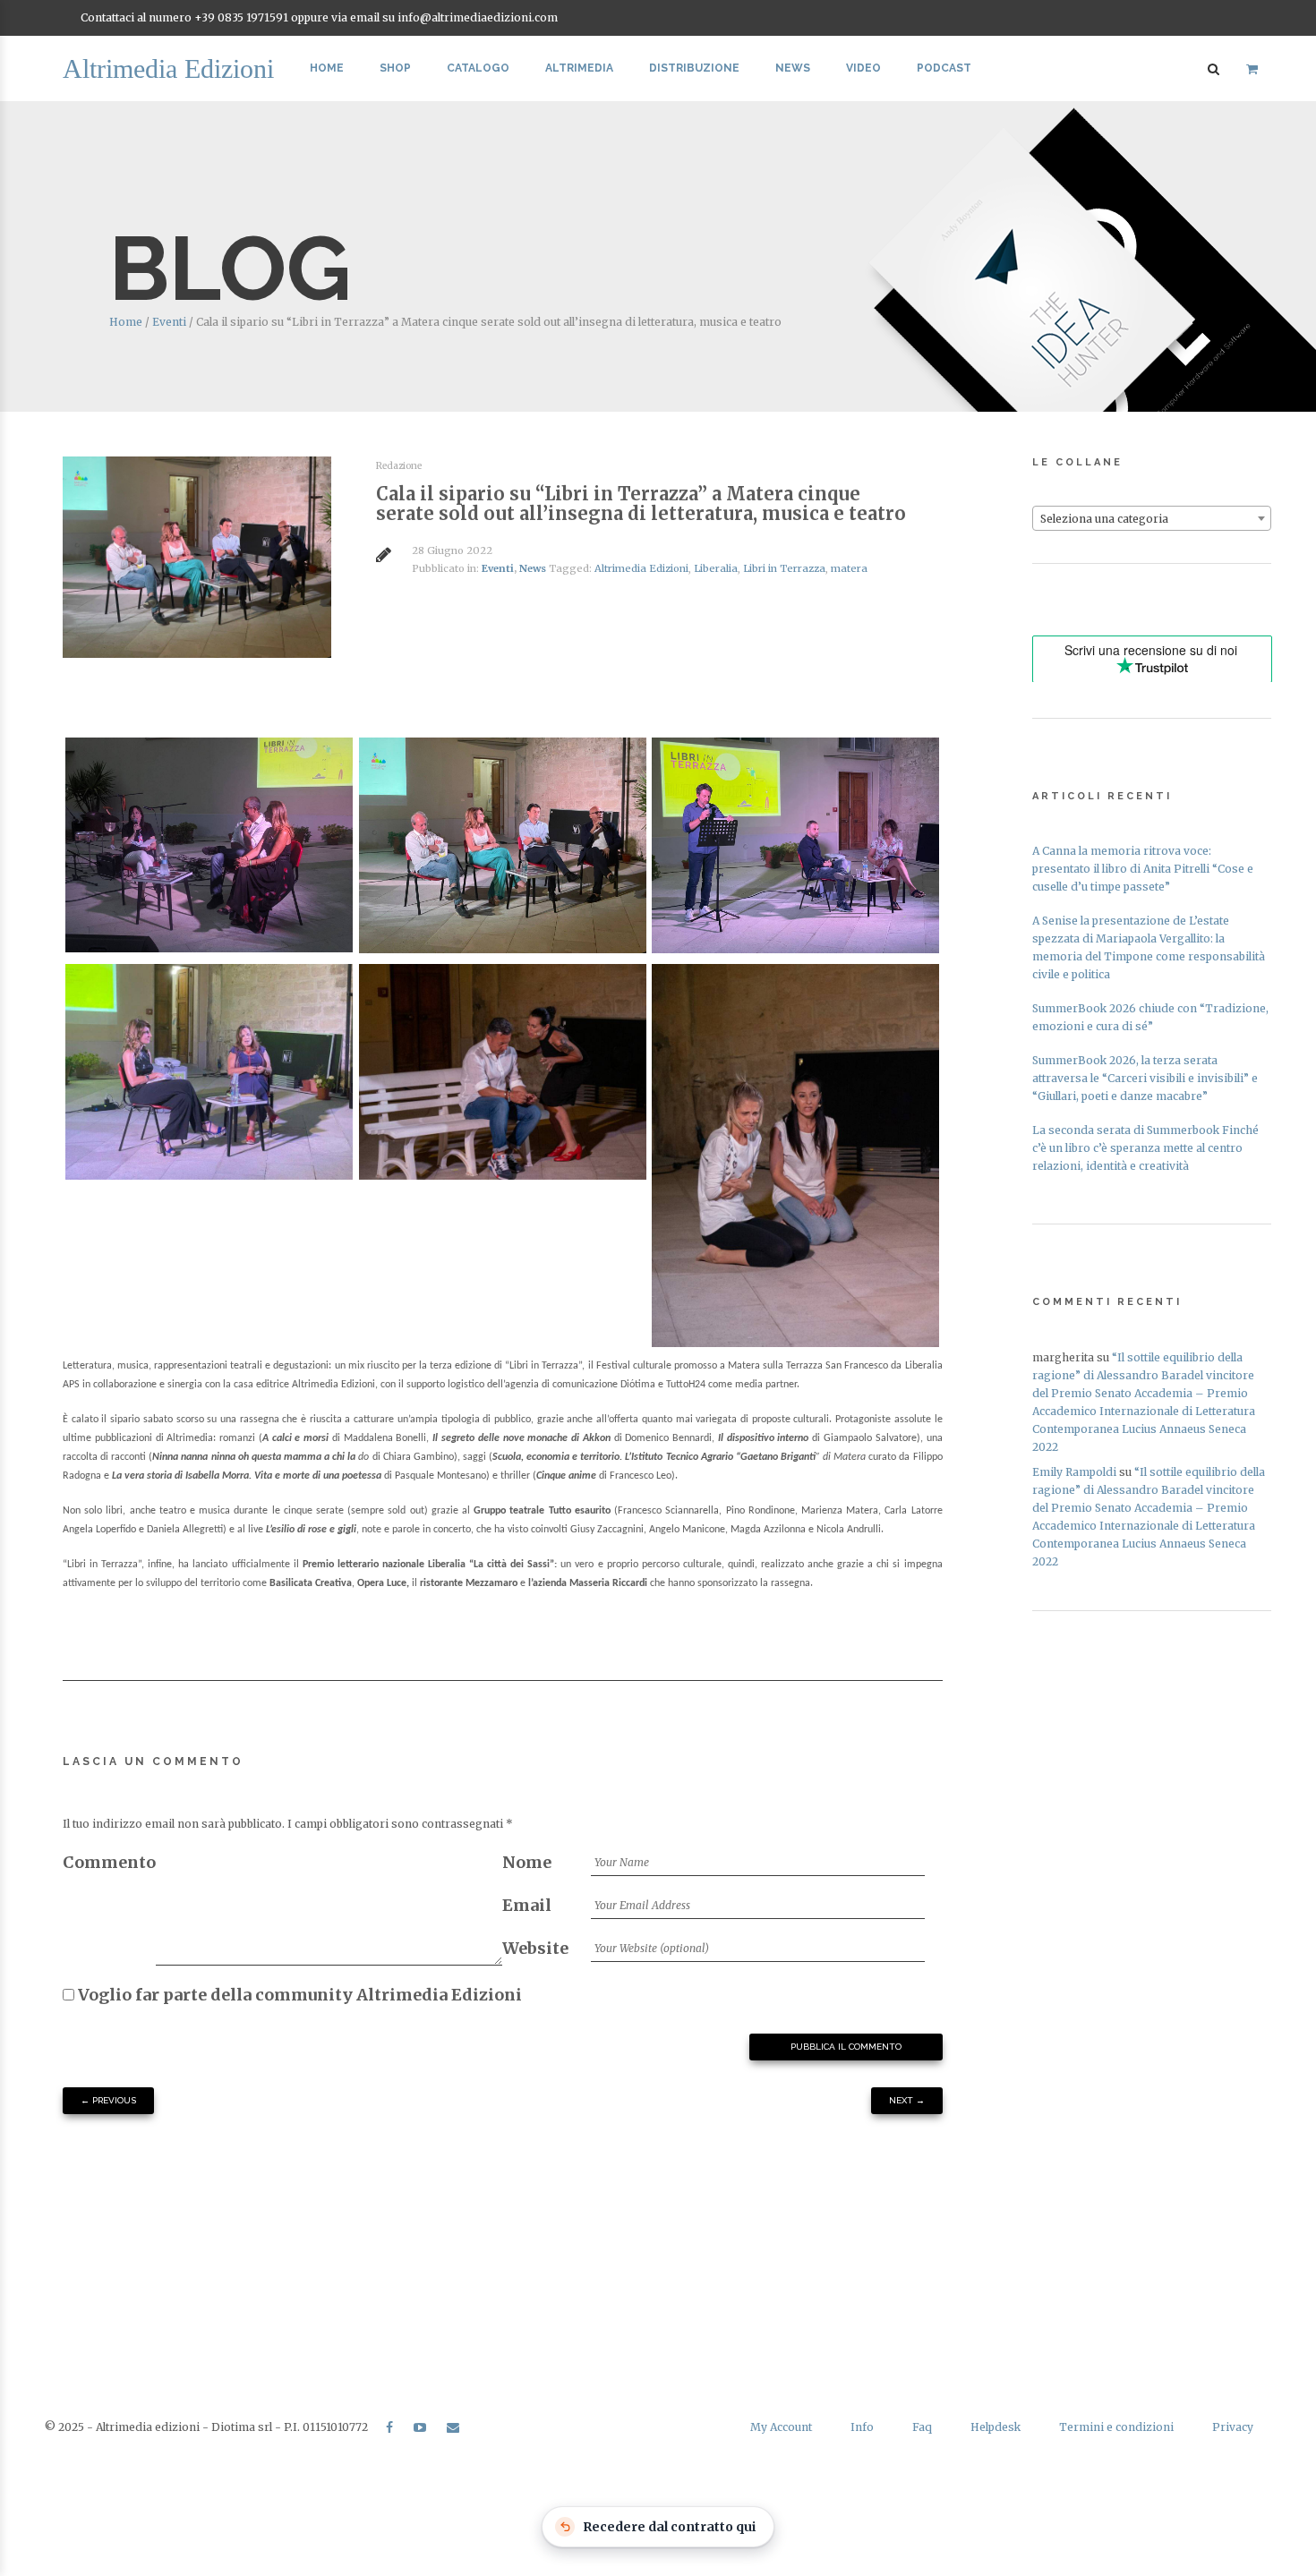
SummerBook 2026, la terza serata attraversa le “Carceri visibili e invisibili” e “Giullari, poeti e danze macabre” (1145, 1078)
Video (863, 68)
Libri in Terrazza (784, 568)
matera (849, 568)
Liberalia (716, 568)
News (793, 68)
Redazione (399, 466)
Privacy (1233, 2427)
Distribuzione (694, 68)
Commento (109, 1862)
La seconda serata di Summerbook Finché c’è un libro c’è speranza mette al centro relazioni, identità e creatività (1145, 1148)
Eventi (169, 322)
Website (535, 1948)
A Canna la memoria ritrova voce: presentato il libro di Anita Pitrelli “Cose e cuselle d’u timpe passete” (1143, 869)
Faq (922, 2427)
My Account (781, 2427)
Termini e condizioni (1116, 2427)
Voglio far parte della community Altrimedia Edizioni (298, 1995)
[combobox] (1152, 518)
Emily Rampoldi (1074, 1472)
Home (327, 68)
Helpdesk (996, 2427)
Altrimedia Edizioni (641, 568)
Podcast (944, 68)
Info (862, 2427)
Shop (395, 68)
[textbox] (1152, 519)
